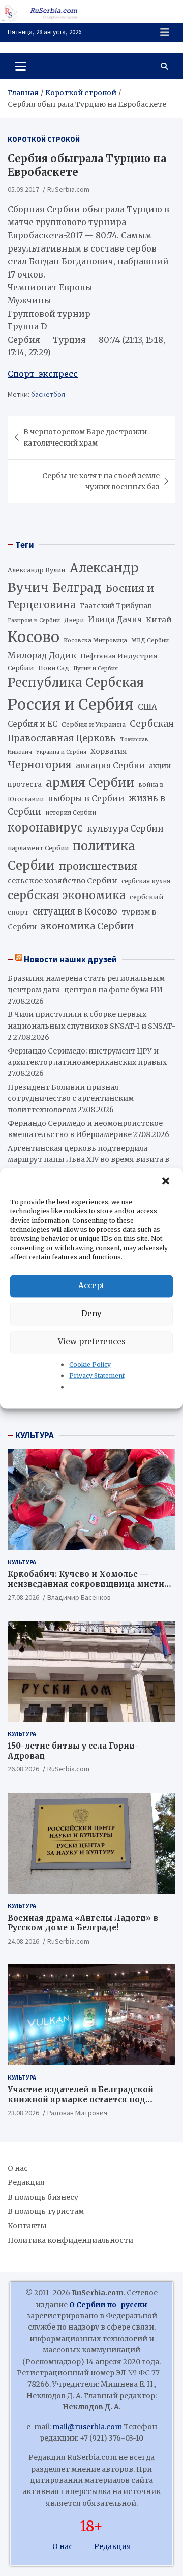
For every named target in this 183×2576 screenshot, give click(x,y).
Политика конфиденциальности (70, 2240)
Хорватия (109, 751)
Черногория (40, 765)
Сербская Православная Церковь (91, 731)
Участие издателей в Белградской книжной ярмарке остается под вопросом (81, 2099)
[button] (167, 1181)
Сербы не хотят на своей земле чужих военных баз (101, 481)
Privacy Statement (97, 1376)
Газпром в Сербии (34, 620)
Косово (34, 637)
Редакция (26, 2182)
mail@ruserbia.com (87, 2427)
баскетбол (48, 394)
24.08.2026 (23, 1941)
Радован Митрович (77, 2113)
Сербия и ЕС (33, 724)
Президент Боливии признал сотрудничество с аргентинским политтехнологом (71, 1099)
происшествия (98, 866)
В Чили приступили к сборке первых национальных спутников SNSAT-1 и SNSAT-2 (91, 1026)
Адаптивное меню (165, 32)
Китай (159, 620)
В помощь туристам (46, 2211)
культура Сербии (125, 828)
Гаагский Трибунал (116, 606)
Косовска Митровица (95, 640)
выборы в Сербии (86, 799)
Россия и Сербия (71, 704)
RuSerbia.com (68, 189)
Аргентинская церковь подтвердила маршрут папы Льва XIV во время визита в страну (88, 1160)
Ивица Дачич (115, 619)
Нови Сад (54, 668)
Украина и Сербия (61, 752)
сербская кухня (146, 881)
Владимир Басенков (79, 1597)
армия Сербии (90, 782)
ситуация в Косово (75, 911)
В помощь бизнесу (43, 2197)
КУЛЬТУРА (35, 1435)
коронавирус (45, 828)
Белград (77, 588)
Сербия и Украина (94, 724)
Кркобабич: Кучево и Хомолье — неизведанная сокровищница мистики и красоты (91, 1584)
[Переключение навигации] (21, 66)
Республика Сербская (76, 683)
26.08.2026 (23, 1769)
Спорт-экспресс (43, 374)
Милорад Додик (42, 655)
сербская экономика (67, 895)
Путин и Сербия (96, 668)
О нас (18, 2168)
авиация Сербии (110, 766)
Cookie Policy (90, 1364)
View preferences (92, 1341)
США (147, 707)
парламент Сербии (38, 848)
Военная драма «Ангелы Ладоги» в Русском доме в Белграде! (83, 1923)
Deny (91, 1313)
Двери (74, 620)
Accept (91, 1285)
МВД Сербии (150, 640)
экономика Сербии (87, 926)
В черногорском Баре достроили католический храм (85, 437)
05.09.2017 (23, 189)
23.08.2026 (23, 2113)
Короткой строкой (44, 139)
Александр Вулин (37, 570)
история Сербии (71, 813)
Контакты (27, 2226)
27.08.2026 (23, 1597)
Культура (22, 1562)
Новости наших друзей (70, 959)
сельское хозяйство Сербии (63, 881)
